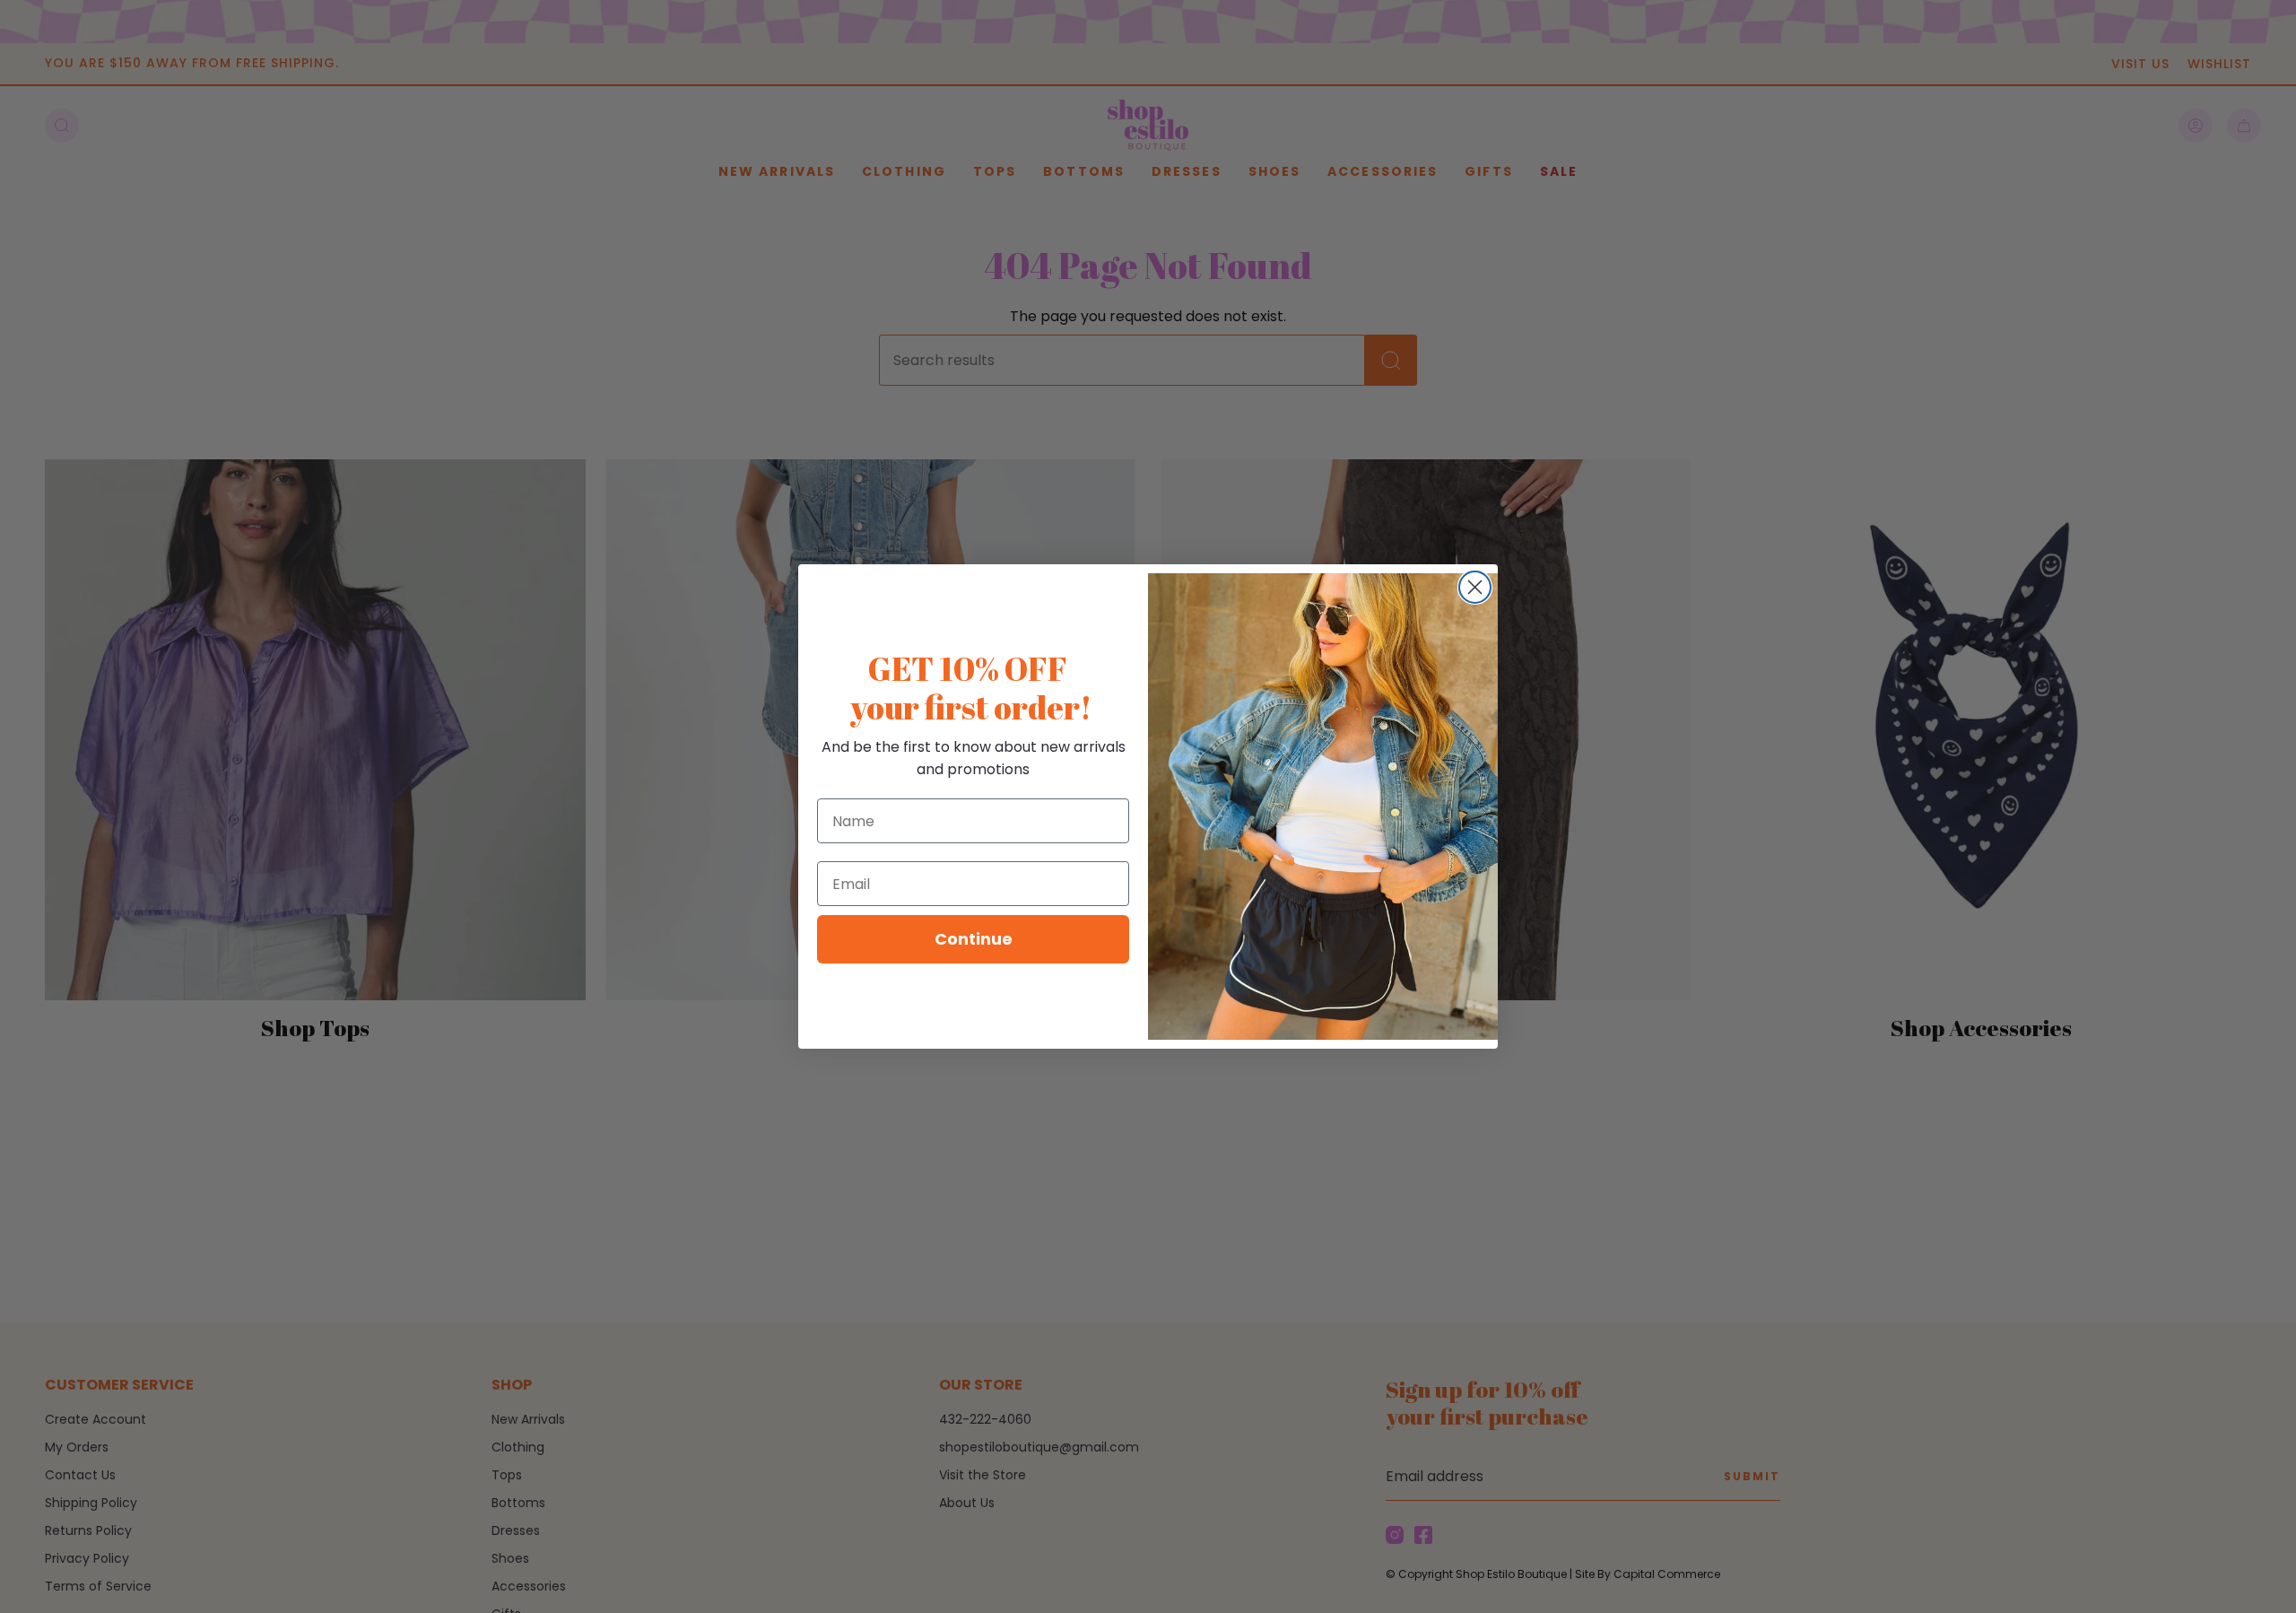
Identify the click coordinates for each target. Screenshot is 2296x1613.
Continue (974, 939)
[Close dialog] (1475, 587)
